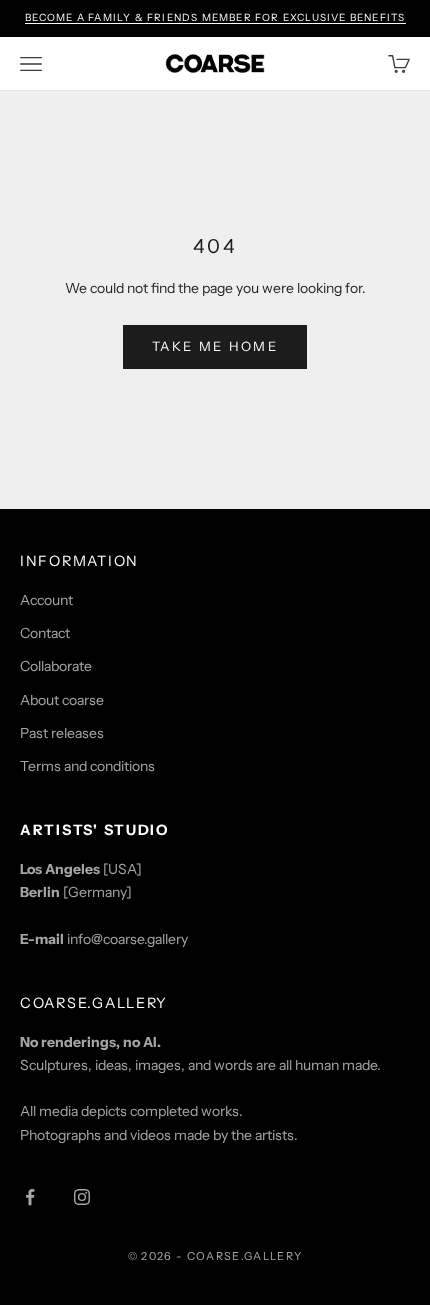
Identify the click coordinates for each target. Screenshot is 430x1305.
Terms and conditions (87, 766)
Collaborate (56, 666)
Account (46, 600)
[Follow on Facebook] (30, 1197)
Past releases (62, 733)
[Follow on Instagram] (82, 1197)
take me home (215, 346)
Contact (45, 633)
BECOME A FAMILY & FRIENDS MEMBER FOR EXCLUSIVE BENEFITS (215, 17)
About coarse (62, 700)
